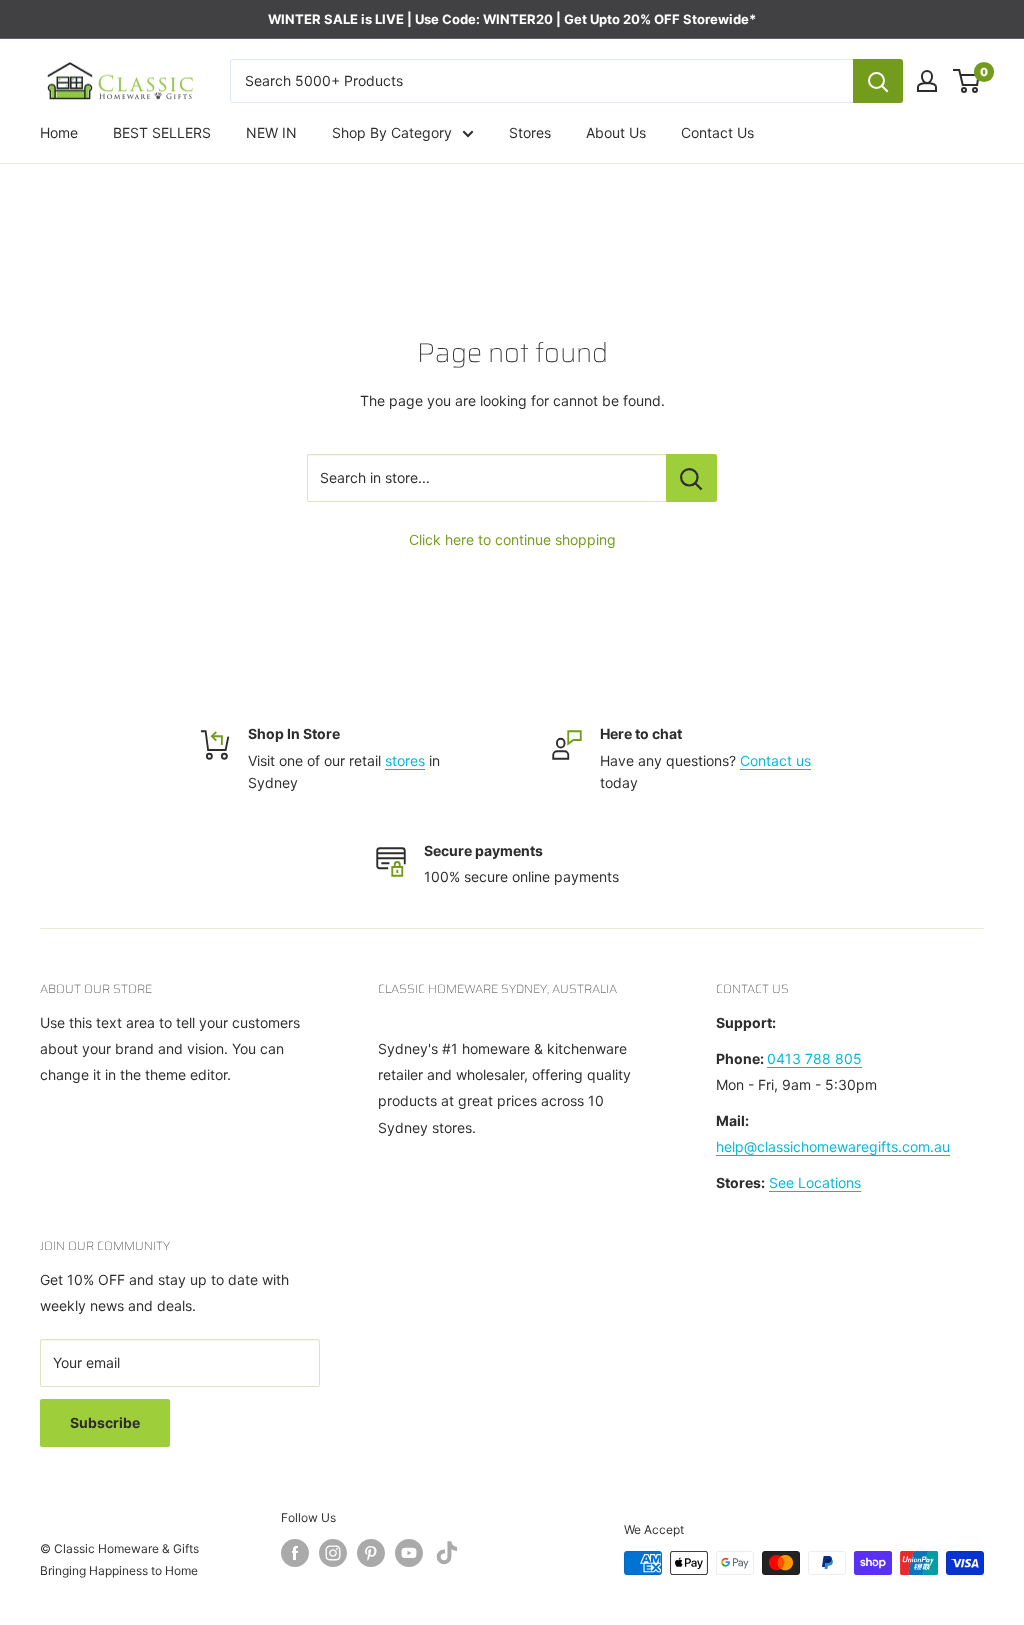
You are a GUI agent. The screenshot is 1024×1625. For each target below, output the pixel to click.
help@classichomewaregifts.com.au (833, 1146)
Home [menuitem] (59, 132)
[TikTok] (447, 1556)
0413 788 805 (814, 1058)
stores (405, 760)
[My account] (927, 81)
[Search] (878, 81)
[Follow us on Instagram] (333, 1553)
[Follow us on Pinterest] (371, 1553)
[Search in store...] (691, 478)
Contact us (775, 760)
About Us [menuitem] (616, 132)
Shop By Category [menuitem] (392, 132)
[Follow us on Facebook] (295, 1553)
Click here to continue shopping (512, 539)
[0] (967, 81)
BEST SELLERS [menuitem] (162, 132)
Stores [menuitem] (530, 132)
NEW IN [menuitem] (271, 132)
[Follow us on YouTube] (409, 1553)
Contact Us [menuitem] (717, 132)
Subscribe (105, 1422)
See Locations (815, 1182)
